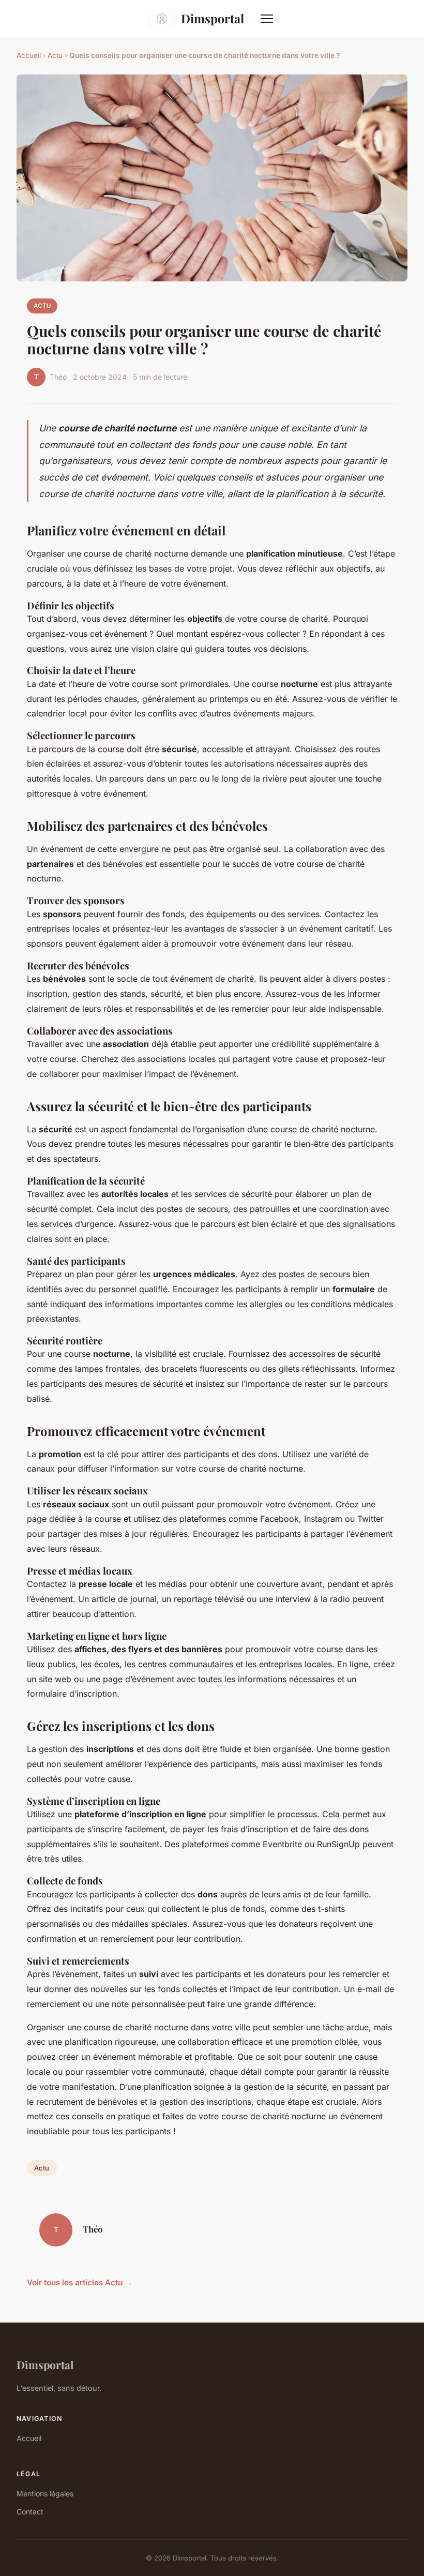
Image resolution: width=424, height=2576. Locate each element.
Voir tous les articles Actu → (80, 2282)
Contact (30, 2512)
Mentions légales (45, 2493)
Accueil (29, 55)
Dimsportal (213, 18)
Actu (55, 55)
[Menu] (267, 19)
